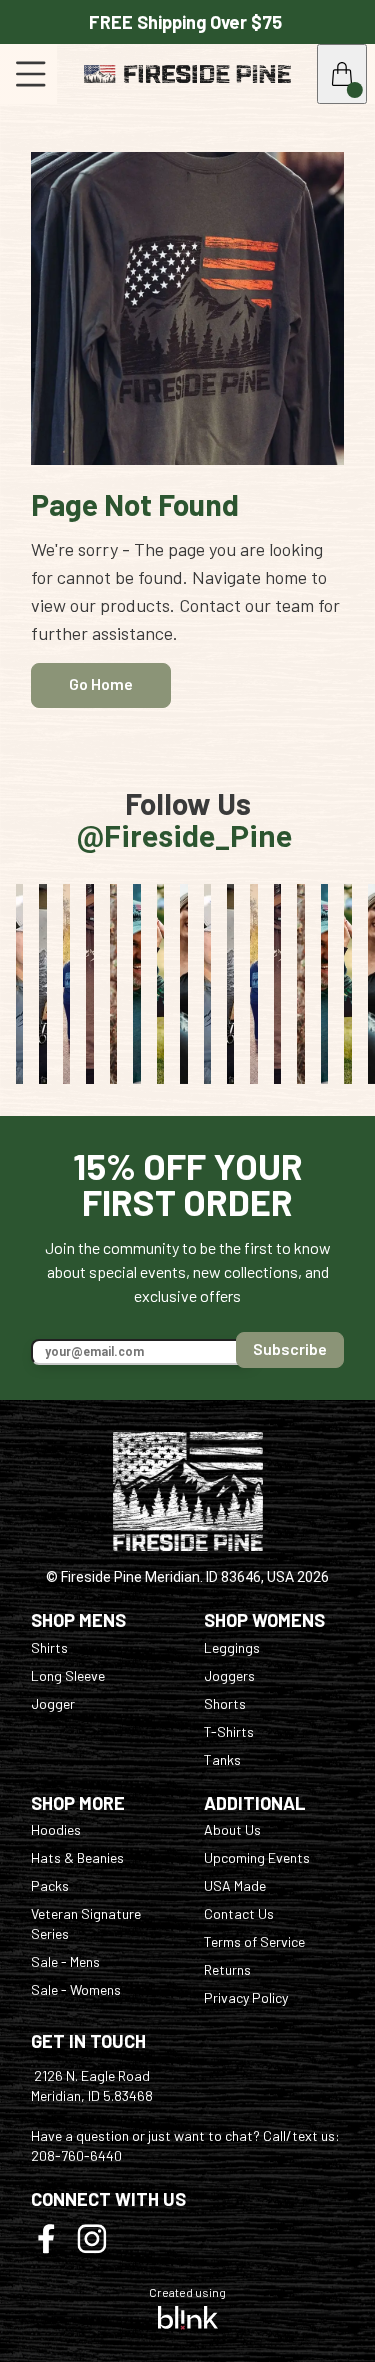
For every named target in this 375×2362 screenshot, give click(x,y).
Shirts (49, 1647)
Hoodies (56, 1829)
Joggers (229, 1675)
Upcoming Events (257, 1857)
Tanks (222, 1759)
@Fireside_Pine (188, 820)
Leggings (232, 1647)
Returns (227, 1969)
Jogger (53, 1703)
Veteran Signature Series (87, 1923)
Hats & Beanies (77, 1857)
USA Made (235, 1885)
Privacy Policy (246, 1997)
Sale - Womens (76, 1989)
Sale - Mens (65, 1961)
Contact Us (239, 1913)
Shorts (225, 1703)
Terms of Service (254, 1941)
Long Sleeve (68, 1675)
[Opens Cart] (342, 74)
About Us (232, 1829)
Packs (50, 1885)
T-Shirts (229, 1731)
